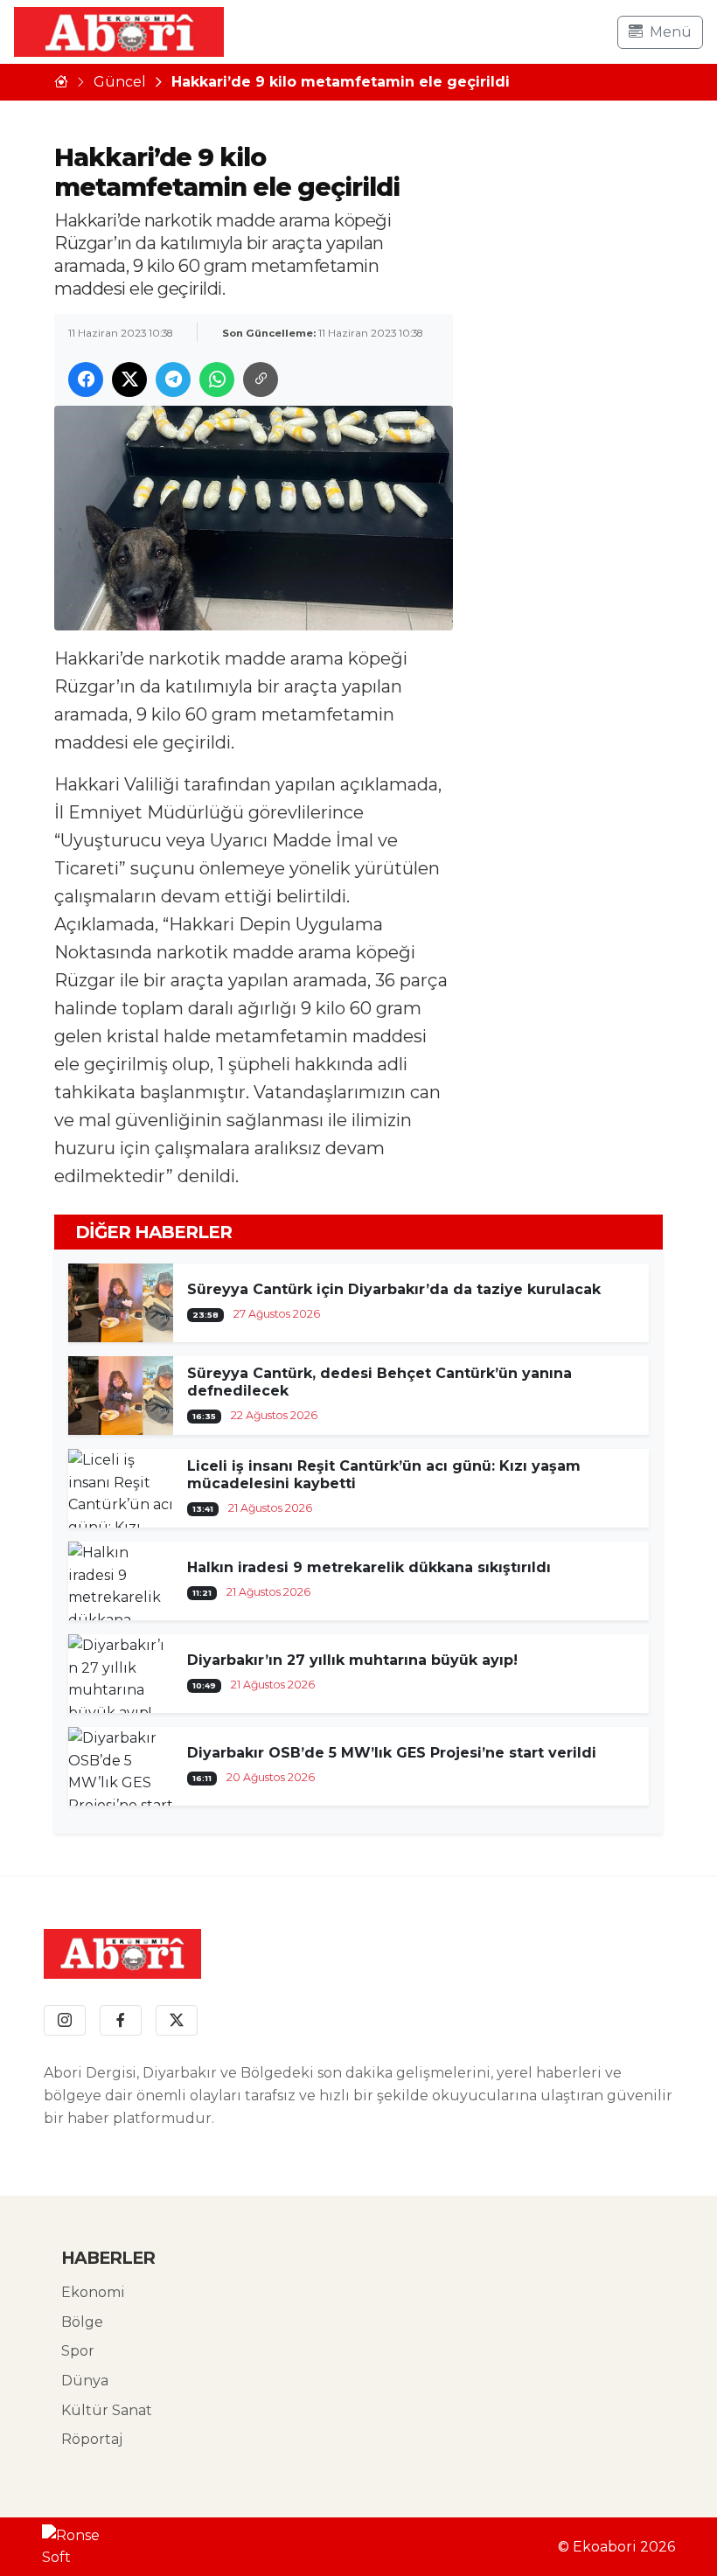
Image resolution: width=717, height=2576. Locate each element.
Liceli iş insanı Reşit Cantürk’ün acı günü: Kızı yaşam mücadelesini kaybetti (384, 1475)
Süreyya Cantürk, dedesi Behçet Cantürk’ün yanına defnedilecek (379, 1382)
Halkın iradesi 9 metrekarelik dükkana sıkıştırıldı (369, 1567)
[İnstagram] (65, 2021)
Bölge (82, 2322)
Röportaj (92, 2439)
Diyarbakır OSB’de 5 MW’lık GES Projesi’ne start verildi (392, 1753)
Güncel (120, 82)
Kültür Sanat (107, 2410)
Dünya (85, 2381)
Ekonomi (93, 2292)
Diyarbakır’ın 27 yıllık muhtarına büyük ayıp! (352, 1660)
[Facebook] (121, 2021)
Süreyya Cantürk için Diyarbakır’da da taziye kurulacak (394, 1289)
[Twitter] (177, 2021)
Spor (78, 2351)
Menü (671, 32)
